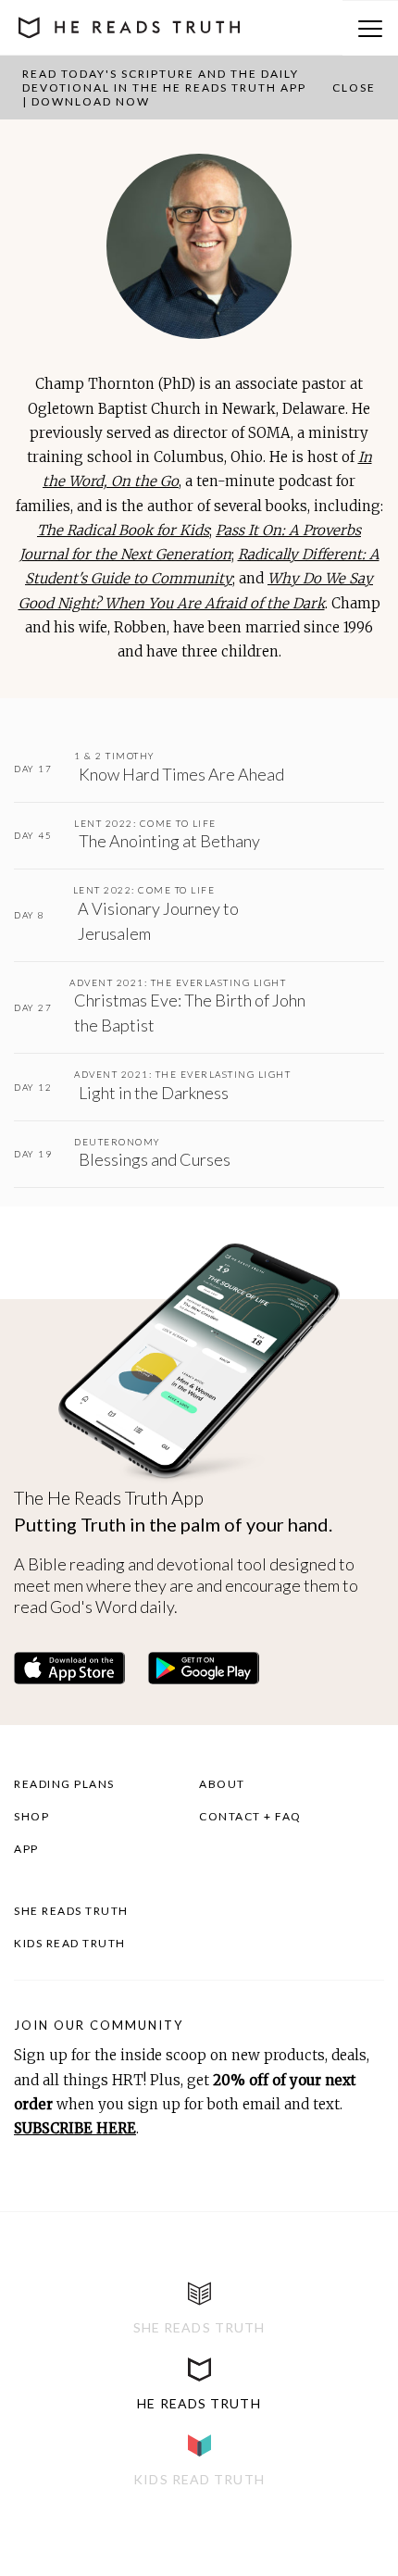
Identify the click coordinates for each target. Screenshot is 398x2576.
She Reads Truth (71, 1911)
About (222, 1784)
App (26, 1849)
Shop (31, 1816)
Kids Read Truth (70, 1943)
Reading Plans (64, 1784)
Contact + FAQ (250, 1816)
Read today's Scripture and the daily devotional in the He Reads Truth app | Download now (164, 88)
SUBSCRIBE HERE (75, 2128)
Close (354, 88)
